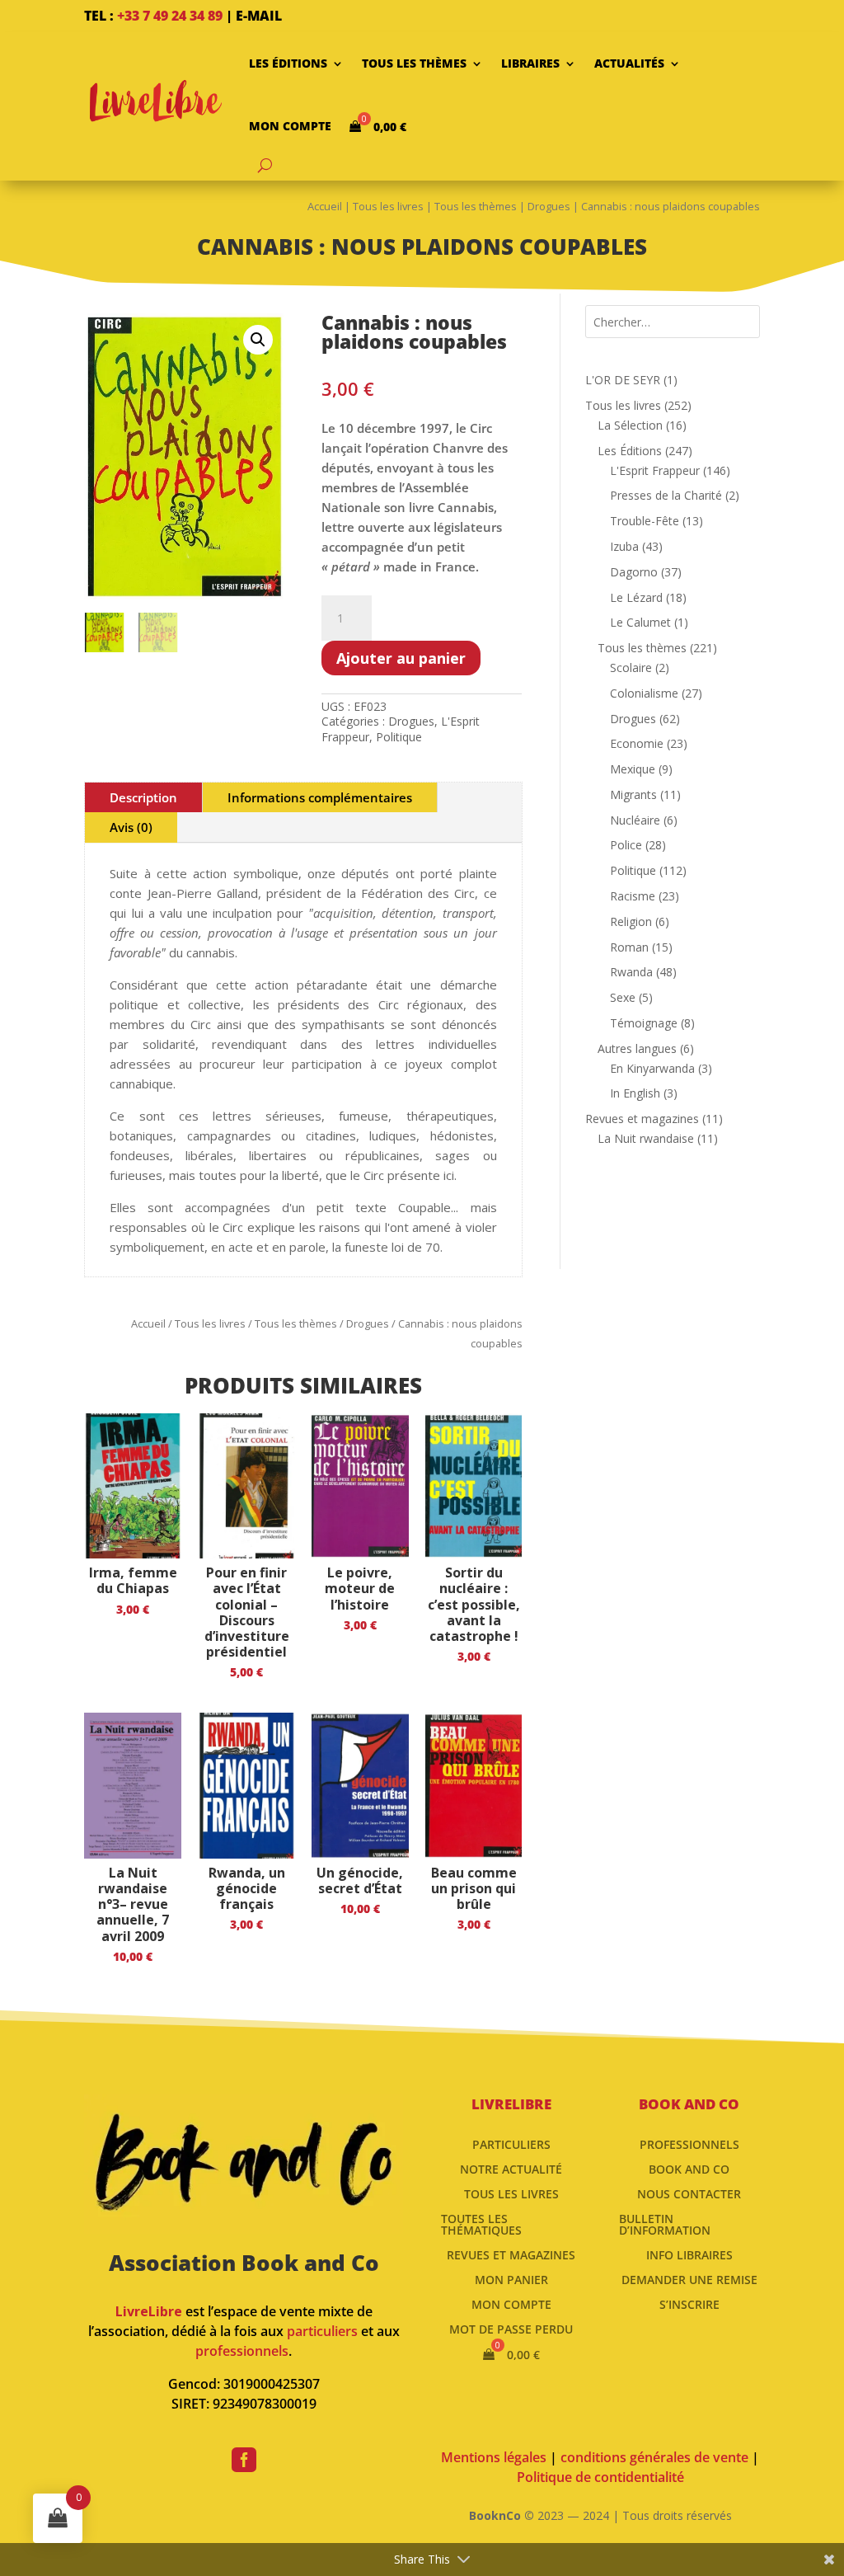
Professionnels (689, 2144)
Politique (399, 737)
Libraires (530, 63)
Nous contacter (689, 2193)
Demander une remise (689, 2279)
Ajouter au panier (401, 658)
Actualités (629, 63)
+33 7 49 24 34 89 (170, 16)
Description (143, 797)
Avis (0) (131, 827)
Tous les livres (388, 206)
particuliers (322, 2331)
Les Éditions (288, 63)
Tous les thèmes (414, 63)
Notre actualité (511, 2168)
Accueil (325, 206)
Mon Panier (511, 2279)
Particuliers (511, 2144)
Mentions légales (494, 2457)
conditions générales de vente (654, 2457)
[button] (258, 340)
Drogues (549, 206)
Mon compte (290, 126)
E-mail (259, 16)
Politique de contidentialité (600, 2477)
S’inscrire (689, 2303)
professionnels (242, 2351)
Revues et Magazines (511, 2254)
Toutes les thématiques (481, 2223)
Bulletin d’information (665, 2223)
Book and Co (689, 2168)
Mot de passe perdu (511, 2328)
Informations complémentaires (320, 797)
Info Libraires (689, 2254)
